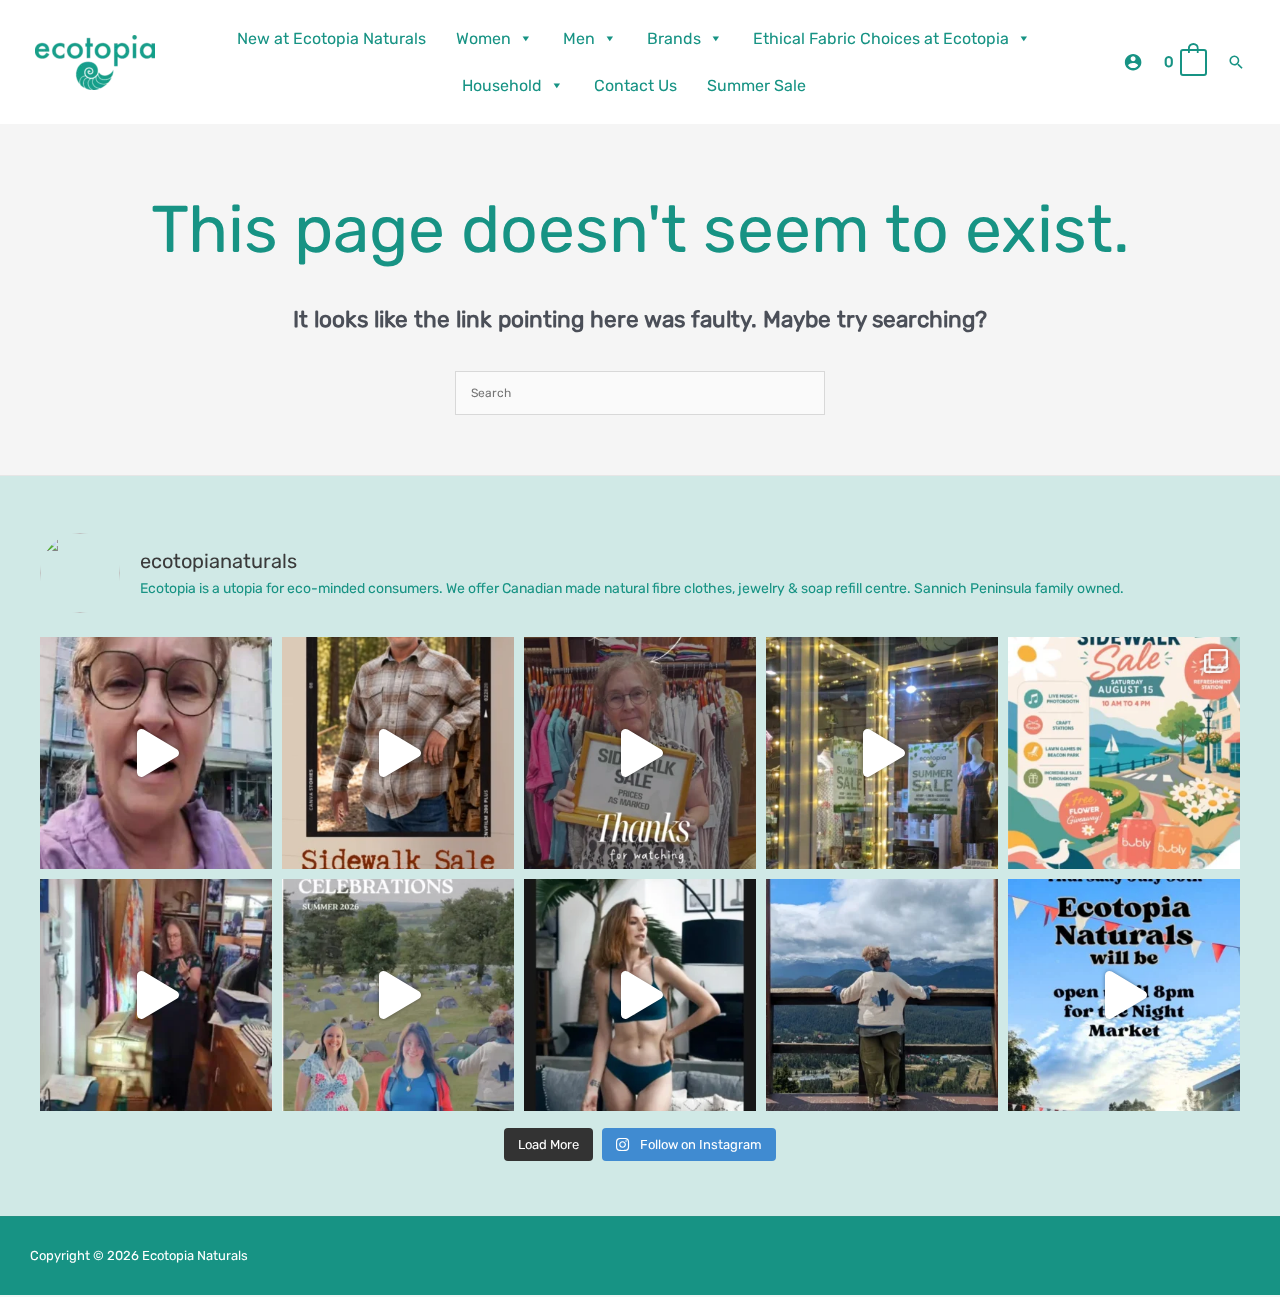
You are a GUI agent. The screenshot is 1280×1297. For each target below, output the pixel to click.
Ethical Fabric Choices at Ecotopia (881, 38)
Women (483, 38)
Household (502, 85)
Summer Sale (756, 85)
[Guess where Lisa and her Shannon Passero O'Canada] (882, 995)
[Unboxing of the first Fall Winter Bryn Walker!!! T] (156, 995)
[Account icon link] (1133, 62)
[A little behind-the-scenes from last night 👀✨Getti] (640, 753)
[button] (1236, 62)
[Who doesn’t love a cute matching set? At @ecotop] (640, 995)
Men (579, 38)
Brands (674, 38)
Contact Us (635, 85)
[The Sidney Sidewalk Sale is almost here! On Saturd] (1124, 753)
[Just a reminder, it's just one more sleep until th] (882, 753)
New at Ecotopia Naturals (331, 38)
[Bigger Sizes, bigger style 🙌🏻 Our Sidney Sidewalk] (398, 753)
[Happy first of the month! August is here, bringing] (398, 995)
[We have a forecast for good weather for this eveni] (1124, 995)
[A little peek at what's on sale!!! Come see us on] (156, 753)
